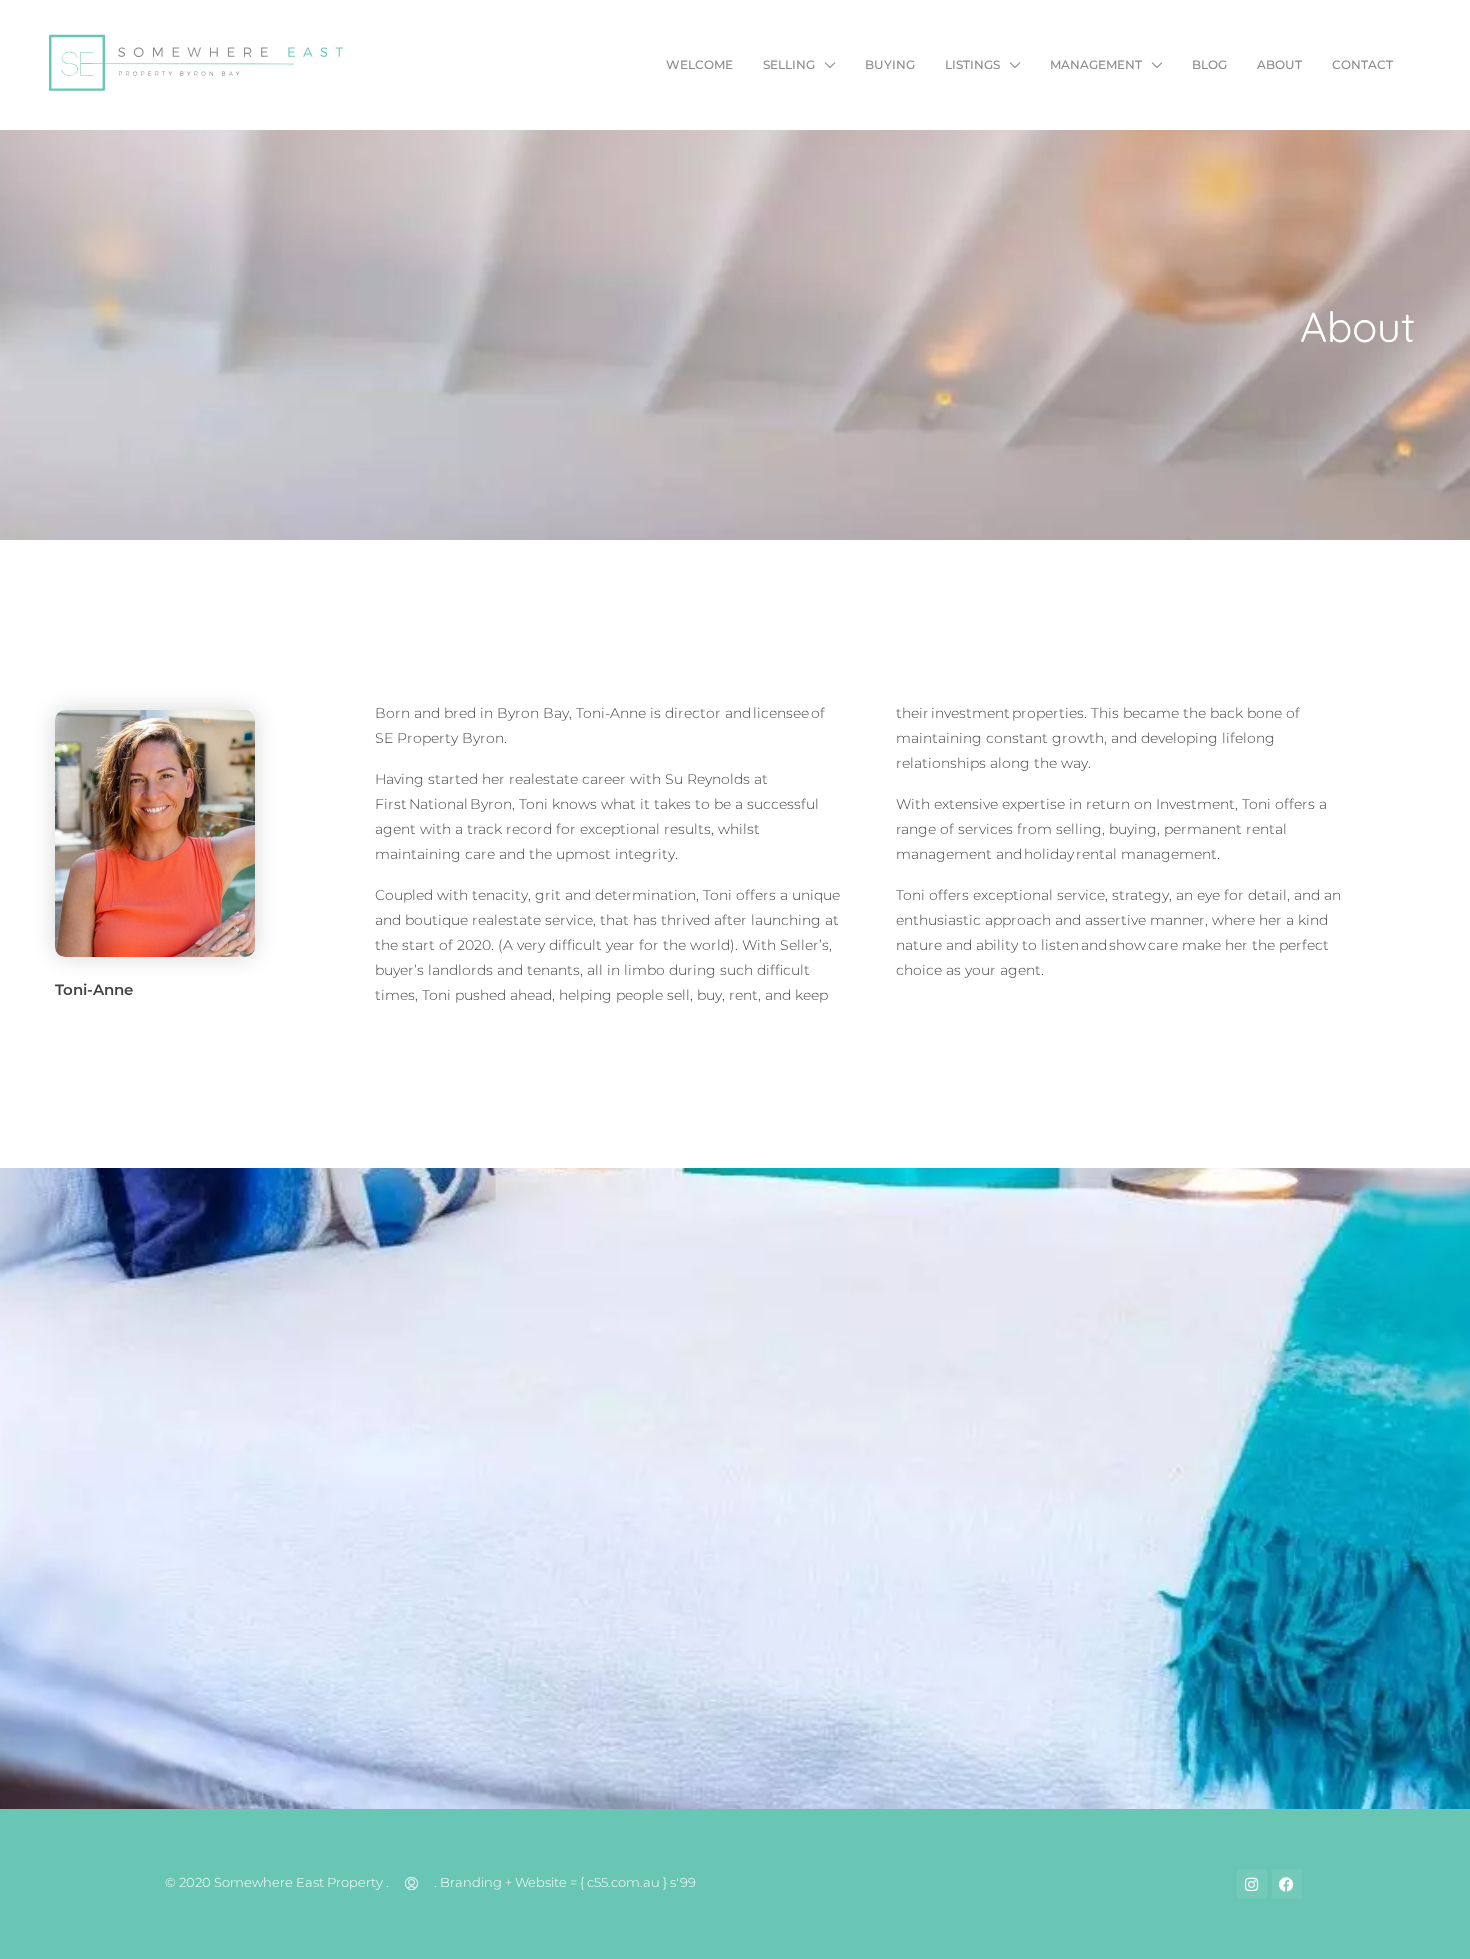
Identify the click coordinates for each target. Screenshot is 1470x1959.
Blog (1209, 64)
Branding (471, 1882)
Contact (1362, 64)
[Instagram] (1252, 1884)
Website (541, 1882)
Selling (789, 64)
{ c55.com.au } (623, 1882)
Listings (972, 64)
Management (1096, 64)
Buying (890, 64)
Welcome (699, 64)
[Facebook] (1287, 1884)
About (1279, 64)
